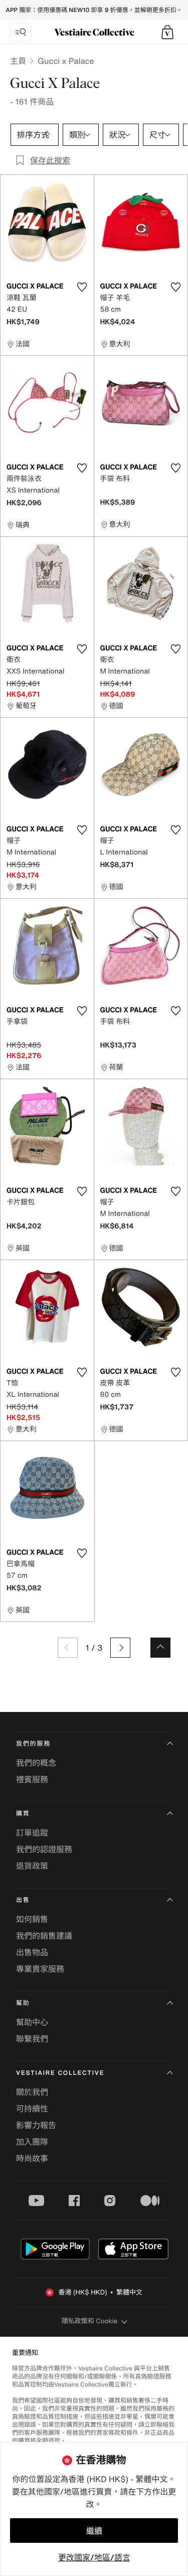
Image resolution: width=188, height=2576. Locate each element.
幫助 (23, 2003)
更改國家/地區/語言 (94, 2557)
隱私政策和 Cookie (90, 2321)
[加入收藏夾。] (82, 287)
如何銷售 (32, 1919)
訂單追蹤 (32, 1833)
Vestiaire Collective (60, 2073)
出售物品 (32, 1952)
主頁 (18, 61)
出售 (23, 1900)
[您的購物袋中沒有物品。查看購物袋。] (167, 32)
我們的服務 (33, 1744)
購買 (23, 1814)
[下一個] (120, 1648)
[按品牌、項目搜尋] (21, 32)
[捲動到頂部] (160, 1648)
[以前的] (68, 1648)
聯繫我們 (32, 2039)
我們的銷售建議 (44, 1936)
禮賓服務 (32, 1779)
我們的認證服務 (44, 1849)
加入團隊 (32, 2142)
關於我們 (32, 2092)
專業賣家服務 (40, 1969)
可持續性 (32, 2109)
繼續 (94, 2531)
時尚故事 (32, 2158)
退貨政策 (32, 1866)
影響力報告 (36, 2125)
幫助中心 (32, 2022)
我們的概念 (36, 1763)
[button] (167, 32)
